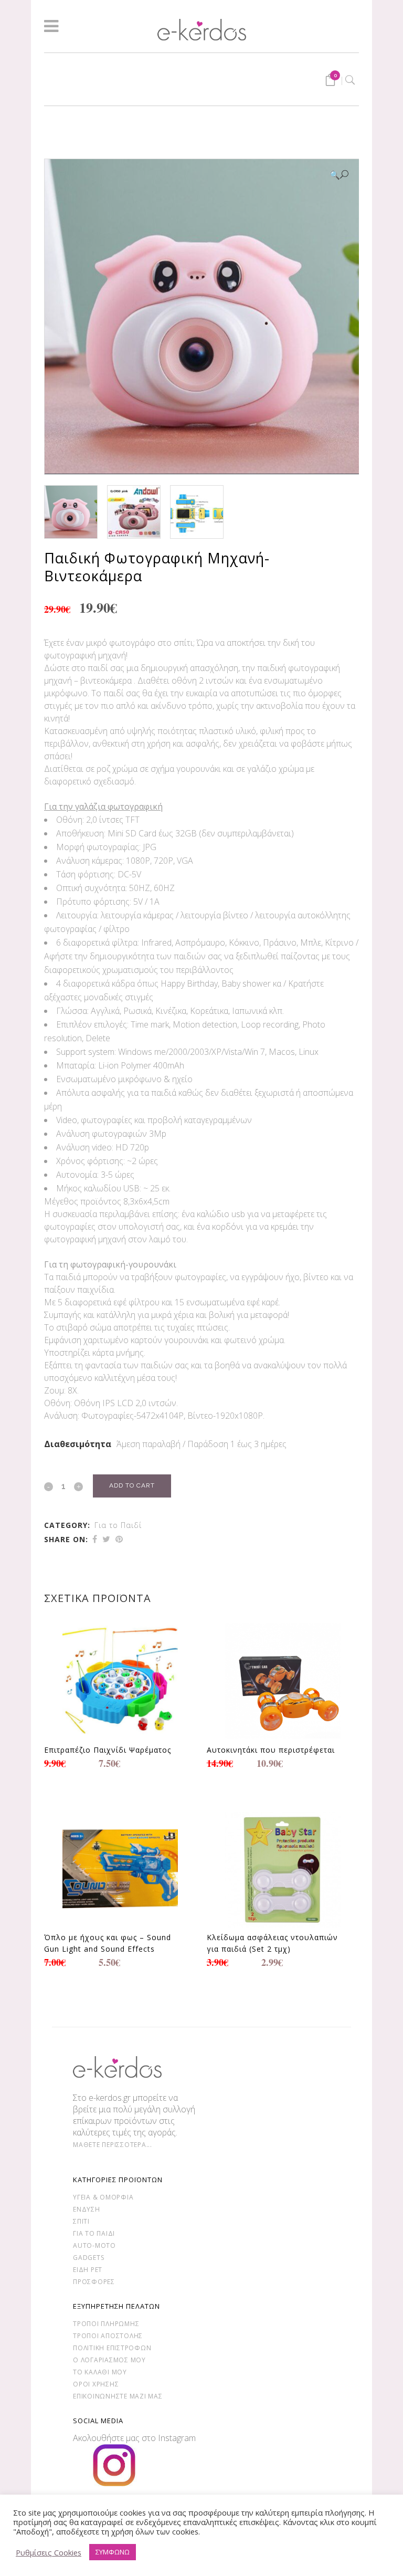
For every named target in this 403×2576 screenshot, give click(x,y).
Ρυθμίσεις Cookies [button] (49, 2552)
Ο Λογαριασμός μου (109, 2360)
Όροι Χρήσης (96, 2384)
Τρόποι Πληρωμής (106, 2324)
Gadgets (88, 2258)
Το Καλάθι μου (100, 2372)
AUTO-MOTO (94, 2245)
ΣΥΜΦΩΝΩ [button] (113, 2552)
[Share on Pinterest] (119, 1539)
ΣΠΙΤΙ (81, 2221)
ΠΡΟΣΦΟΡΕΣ (94, 2282)
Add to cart (132, 1485)
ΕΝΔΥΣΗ (87, 2209)
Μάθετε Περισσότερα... (113, 2145)
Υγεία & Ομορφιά (103, 2197)
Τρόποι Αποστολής (108, 2336)
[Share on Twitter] (106, 1539)
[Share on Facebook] (95, 1539)
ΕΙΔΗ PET (88, 2270)
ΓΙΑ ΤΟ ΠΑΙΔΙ (94, 2233)
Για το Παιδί (118, 1525)
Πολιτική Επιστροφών (112, 2348)
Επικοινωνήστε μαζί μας (118, 2396)
